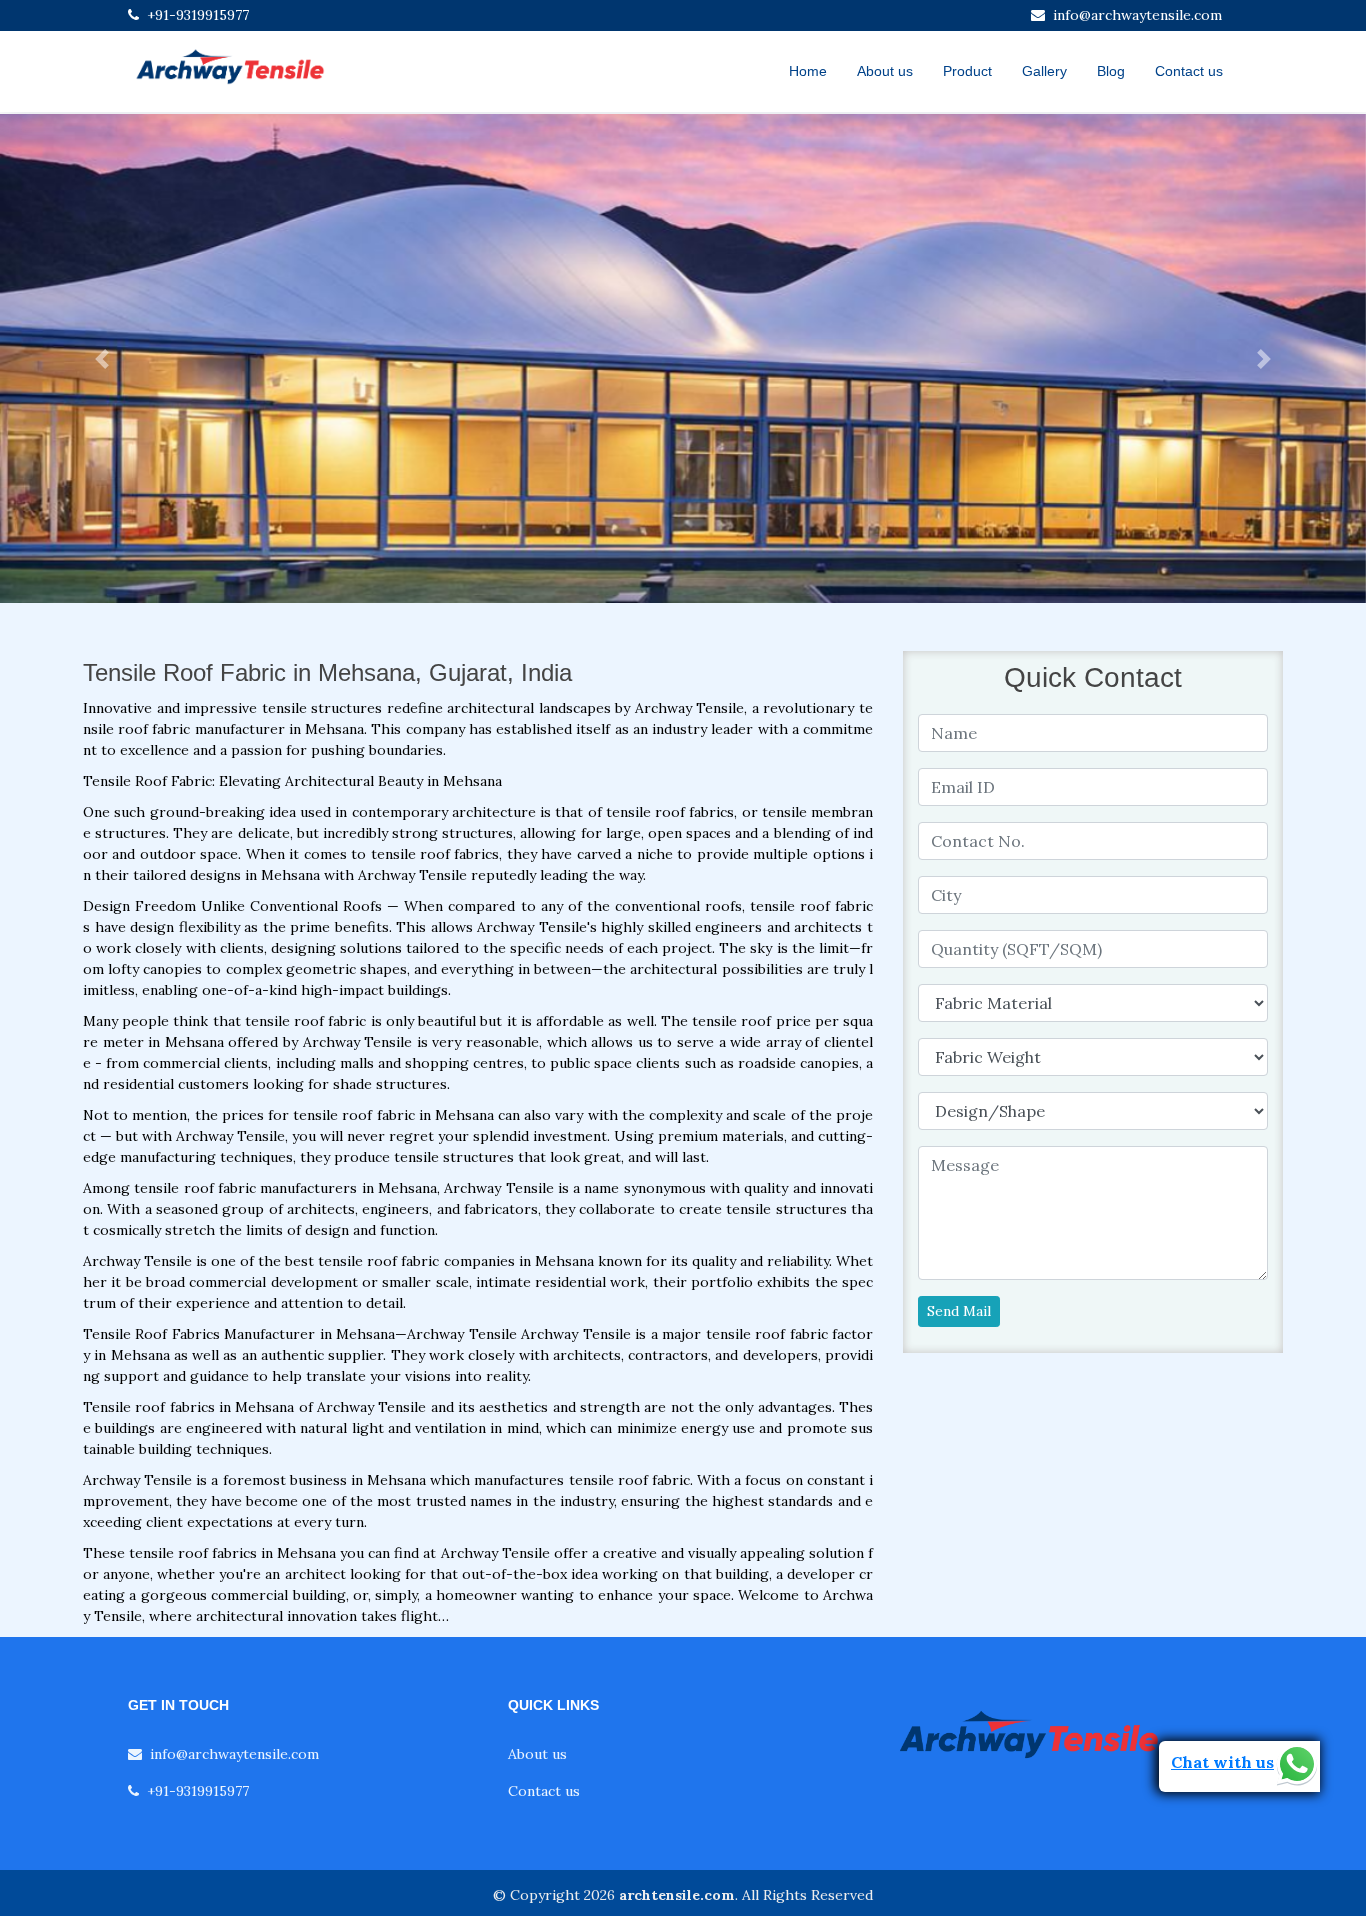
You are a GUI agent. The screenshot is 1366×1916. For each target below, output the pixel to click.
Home (808, 71)
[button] (102, 358)
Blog (1111, 71)
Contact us (1189, 71)
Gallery (1044, 71)
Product (967, 71)
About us (885, 71)
